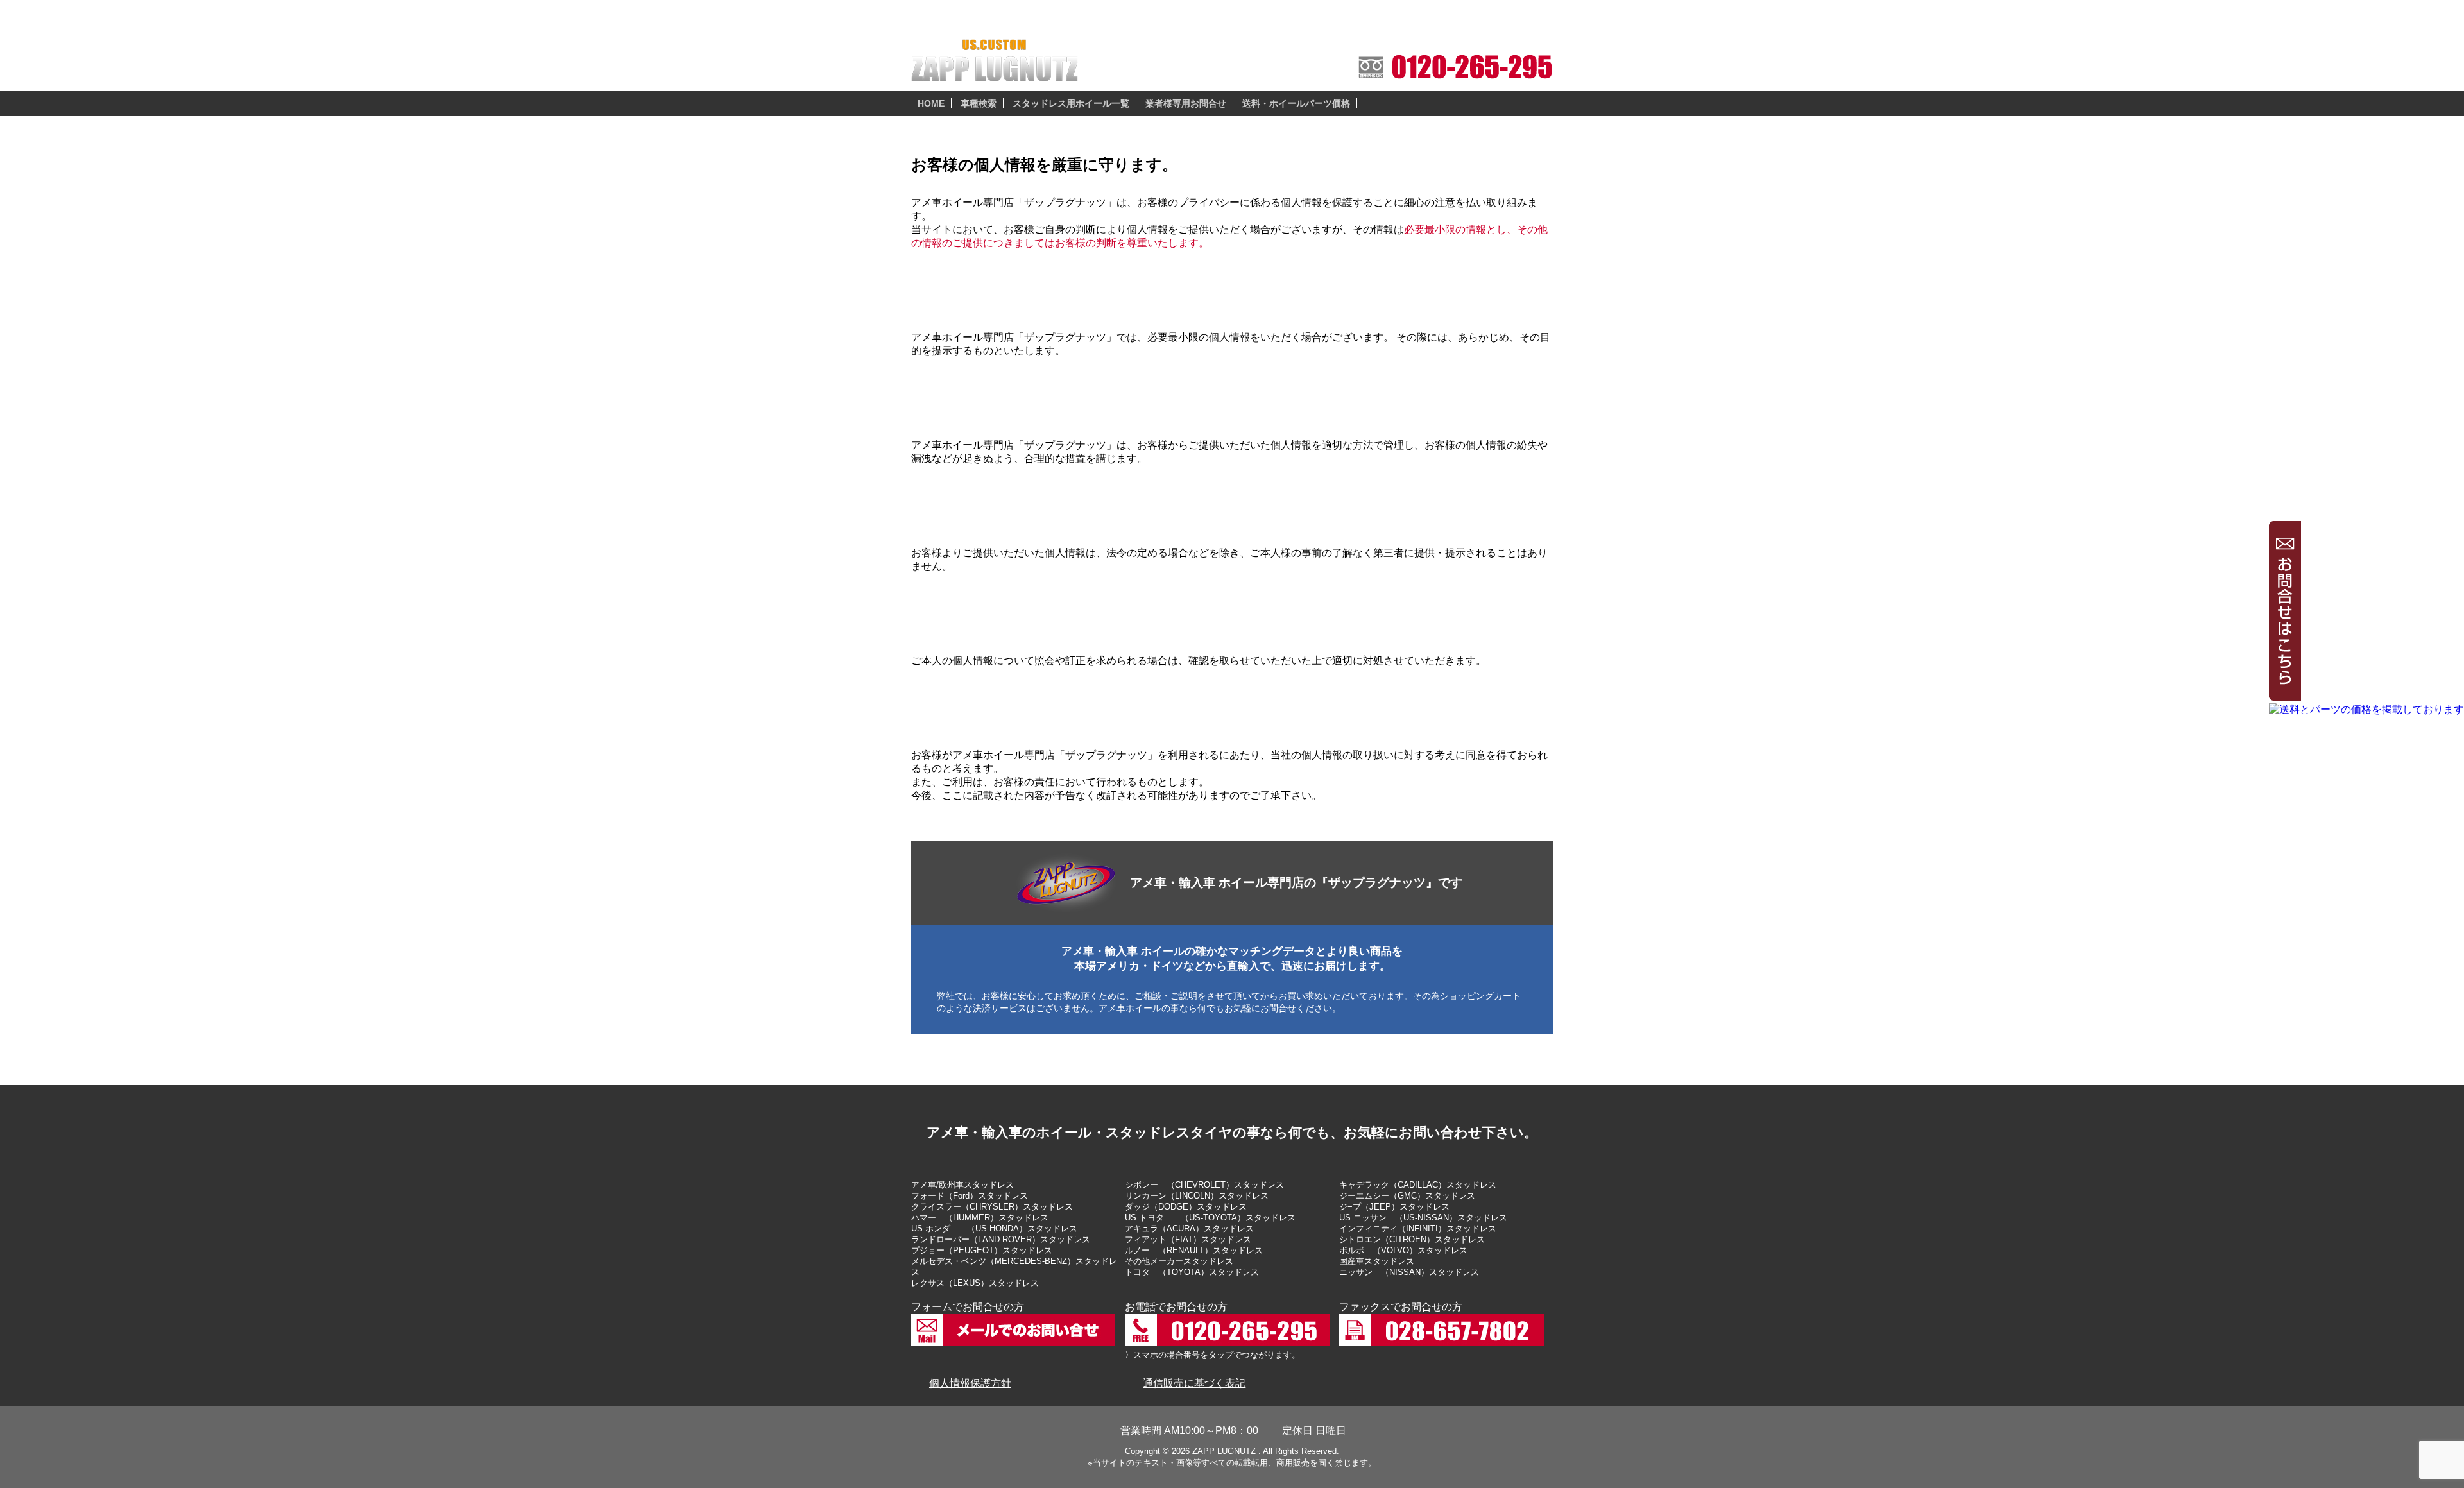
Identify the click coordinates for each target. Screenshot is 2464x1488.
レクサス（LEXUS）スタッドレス (975, 1283)
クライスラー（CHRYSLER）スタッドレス (992, 1207)
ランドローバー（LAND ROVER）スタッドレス (1001, 1239)
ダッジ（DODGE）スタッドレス (1186, 1207)
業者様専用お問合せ (1186, 103)
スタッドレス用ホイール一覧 (1071, 103)
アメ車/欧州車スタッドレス (963, 1185)
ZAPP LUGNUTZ (1224, 1451)
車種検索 (979, 103)
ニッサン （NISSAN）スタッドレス (1409, 1272)
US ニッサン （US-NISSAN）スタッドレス (1423, 1218)
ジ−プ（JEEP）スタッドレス (1394, 1207)
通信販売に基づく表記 (1194, 1383)
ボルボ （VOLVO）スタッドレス (1403, 1250)
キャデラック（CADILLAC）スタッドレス (1418, 1185)
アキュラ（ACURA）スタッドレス (1189, 1228)
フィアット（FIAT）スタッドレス (1188, 1239)
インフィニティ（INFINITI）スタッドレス (1418, 1228)
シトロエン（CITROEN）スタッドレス (1412, 1239)
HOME (931, 103)
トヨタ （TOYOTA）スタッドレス (1192, 1272)
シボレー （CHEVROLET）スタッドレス (1204, 1185)
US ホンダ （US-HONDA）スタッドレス (994, 1228)
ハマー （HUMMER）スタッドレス (980, 1218)
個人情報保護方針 (970, 1383)
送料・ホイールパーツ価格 (1296, 103)
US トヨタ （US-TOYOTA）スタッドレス (1210, 1218)
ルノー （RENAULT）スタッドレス (1194, 1250)
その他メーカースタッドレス (1179, 1261)
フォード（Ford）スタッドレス (970, 1196)
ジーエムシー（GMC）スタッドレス (1407, 1196)
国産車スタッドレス (1377, 1261)
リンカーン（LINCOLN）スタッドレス (1197, 1196)
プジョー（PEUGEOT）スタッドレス (982, 1250)
